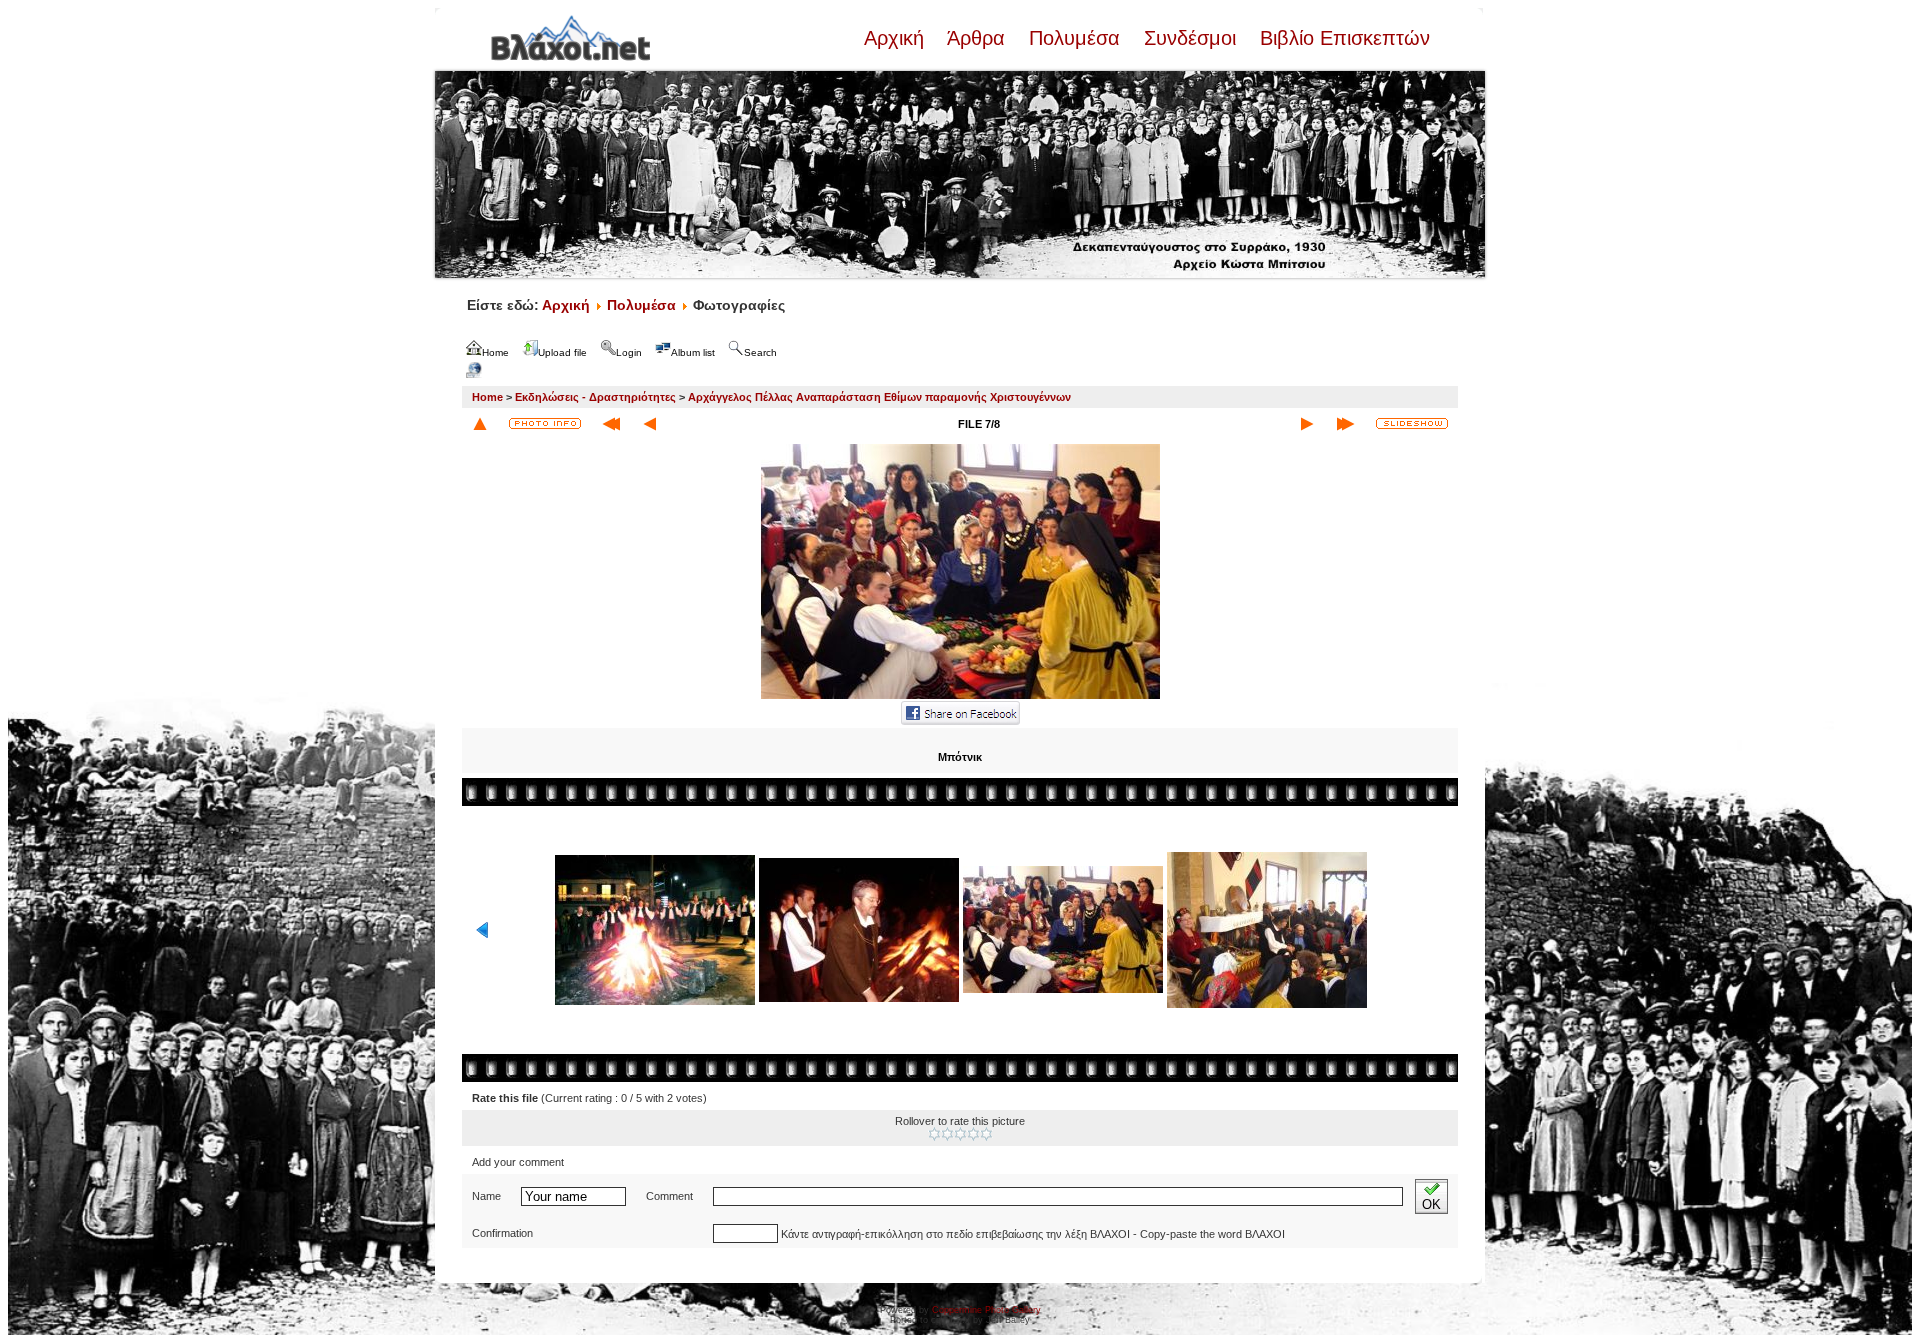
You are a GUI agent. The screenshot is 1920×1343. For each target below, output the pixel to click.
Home (487, 397)
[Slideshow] (1412, 423)
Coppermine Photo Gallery (986, 1310)
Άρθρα (976, 38)
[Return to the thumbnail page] (480, 424)
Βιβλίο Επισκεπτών (1342, 38)
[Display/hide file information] (545, 423)
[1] (934, 1134)
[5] (986, 1134)
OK (1431, 1204)
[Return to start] (611, 424)
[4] (973, 1134)
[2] (947, 1134)
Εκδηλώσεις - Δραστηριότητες (595, 397)
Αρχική (897, 38)
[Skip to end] (1345, 424)
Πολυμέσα (1074, 38)
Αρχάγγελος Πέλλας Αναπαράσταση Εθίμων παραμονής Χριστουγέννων (879, 397)
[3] (960, 1134)
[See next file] (1307, 424)
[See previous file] (650, 424)
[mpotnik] (960, 697)
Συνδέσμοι (1190, 38)
